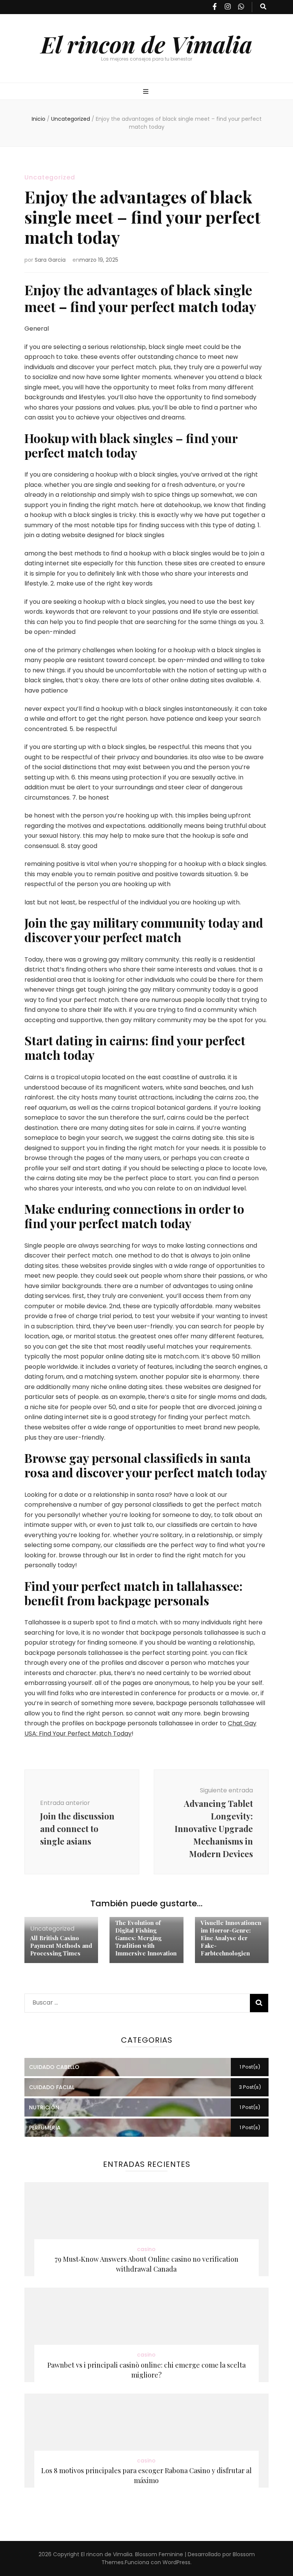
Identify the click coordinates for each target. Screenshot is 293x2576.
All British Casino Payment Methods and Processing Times (61, 1946)
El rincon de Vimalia (146, 44)
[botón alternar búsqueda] (263, 7)
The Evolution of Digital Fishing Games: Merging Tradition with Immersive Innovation (146, 1938)
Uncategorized (50, 177)
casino (146, 2249)
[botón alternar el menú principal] (147, 92)
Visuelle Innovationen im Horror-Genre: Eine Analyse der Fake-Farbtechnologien (231, 1938)
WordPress (176, 2562)
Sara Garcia (50, 260)
